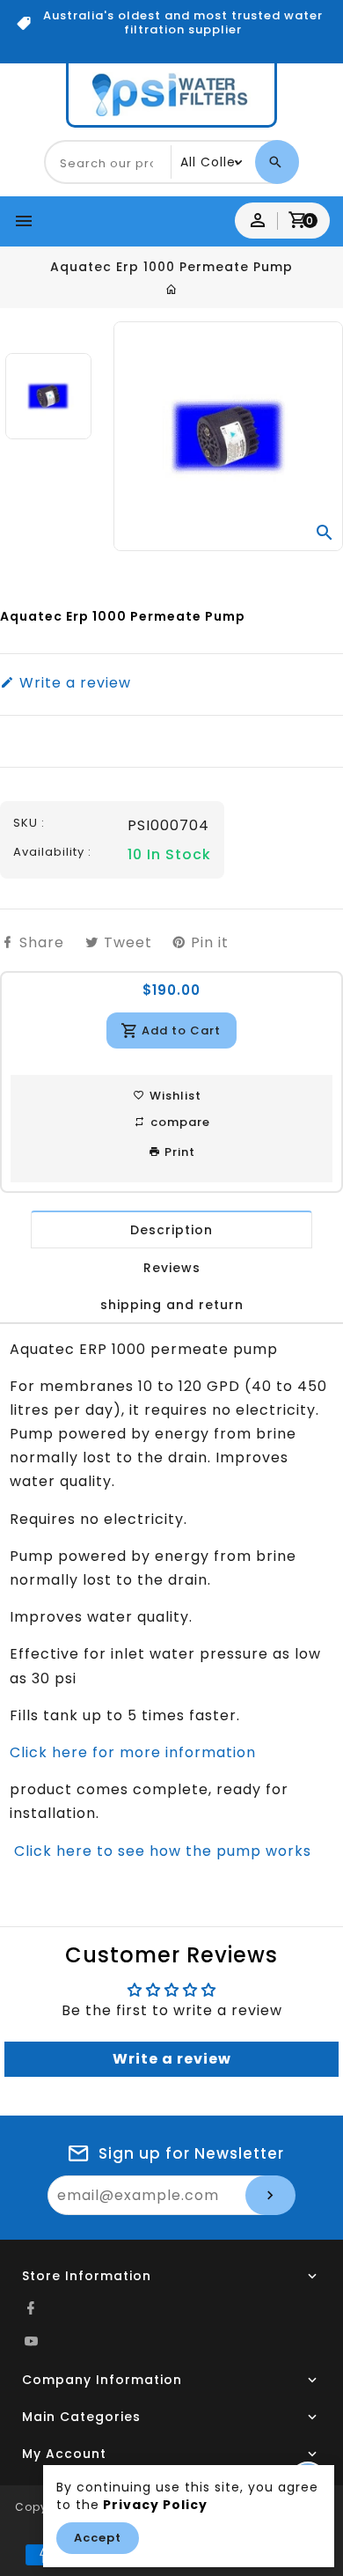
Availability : (52, 852)
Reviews (172, 1268)
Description (171, 1230)
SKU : (29, 823)
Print (178, 1152)
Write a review (73, 683)
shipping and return (172, 1305)
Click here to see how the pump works (161, 1851)
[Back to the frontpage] (172, 290)
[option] (48, 396)
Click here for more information (133, 1752)
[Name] (270, 2195)
